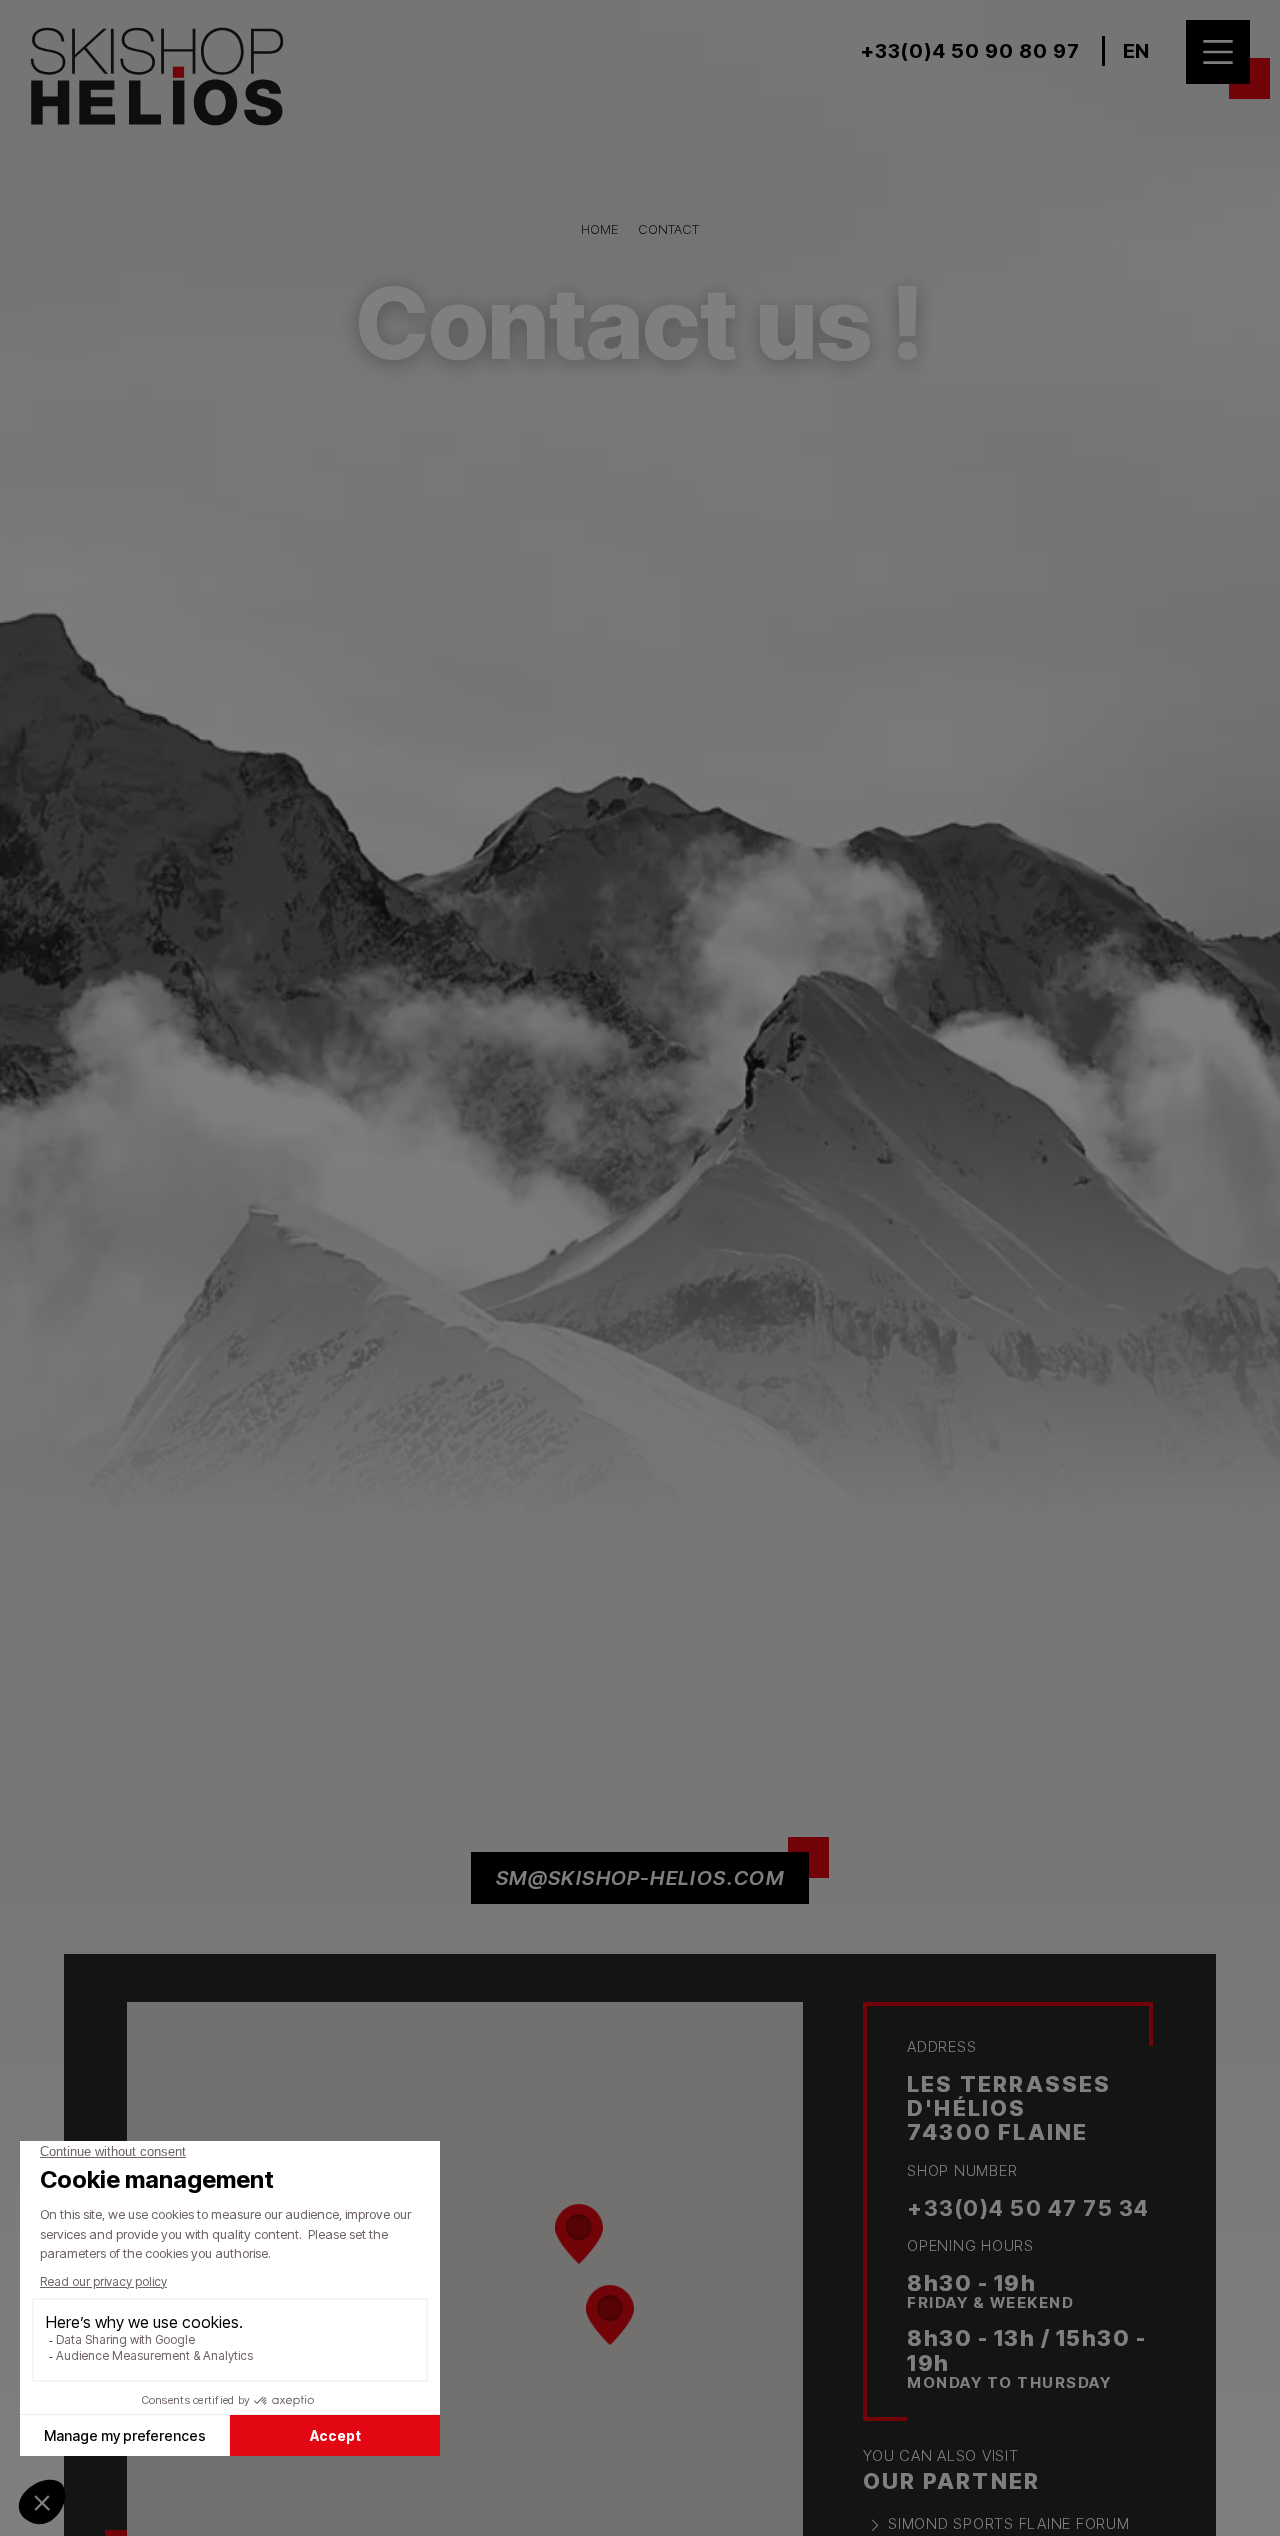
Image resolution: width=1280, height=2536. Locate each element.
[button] (610, 2315)
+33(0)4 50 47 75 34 (1028, 2208)
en (1136, 51)
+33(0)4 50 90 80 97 (970, 51)
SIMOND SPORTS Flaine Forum (1009, 2523)
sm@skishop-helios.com (640, 1878)
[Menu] (1218, 52)
